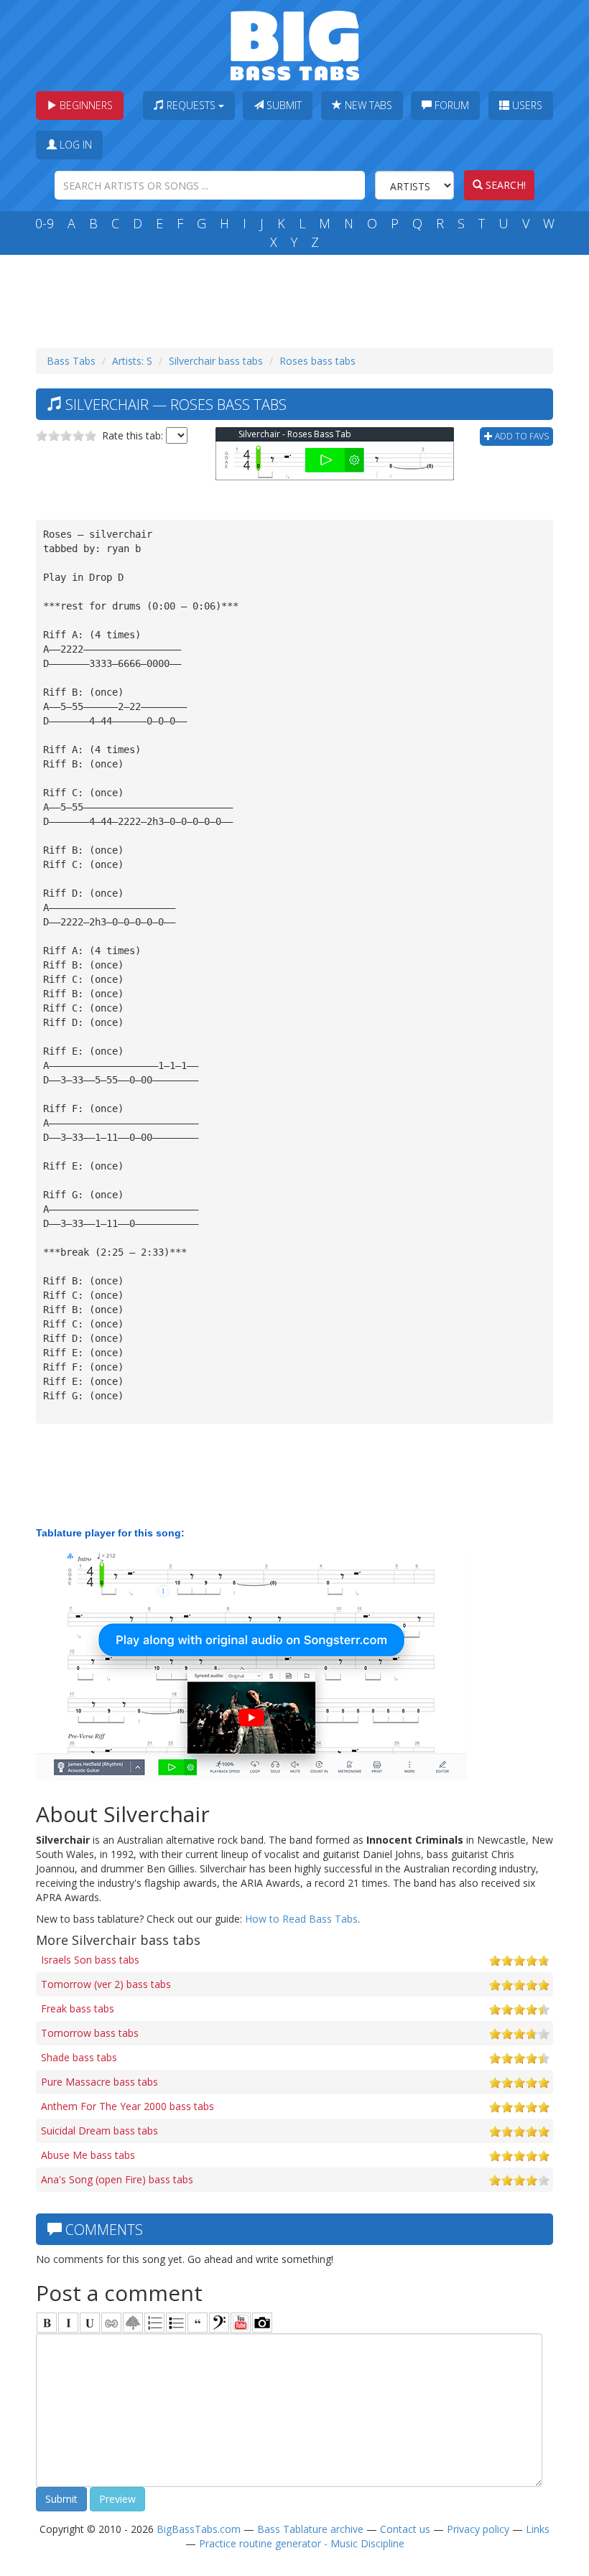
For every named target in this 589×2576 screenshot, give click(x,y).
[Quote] (198, 2323)
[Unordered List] (176, 2323)
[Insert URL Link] (111, 2323)
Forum (450, 105)
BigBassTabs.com (199, 2529)
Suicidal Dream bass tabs (99, 2131)
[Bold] (47, 2323)
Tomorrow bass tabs (90, 2033)
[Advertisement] (297, 298)
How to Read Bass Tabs (301, 1919)
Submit (283, 105)
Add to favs (521, 436)
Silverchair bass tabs (216, 361)
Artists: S (132, 361)
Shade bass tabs (79, 2057)
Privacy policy (478, 2529)
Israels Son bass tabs (90, 1960)
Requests (191, 105)
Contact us (405, 2529)
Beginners (85, 105)
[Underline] (90, 2323)
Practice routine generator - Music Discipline (302, 2543)
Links (538, 2529)
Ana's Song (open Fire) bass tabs (117, 2179)
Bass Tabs (71, 361)
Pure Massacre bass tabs (99, 2082)
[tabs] (219, 2323)
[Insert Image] (133, 2323)
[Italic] (68, 2323)
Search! (504, 185)
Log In (74, 145)
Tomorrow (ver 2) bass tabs (106, 1984)
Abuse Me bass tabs (88, 2155)
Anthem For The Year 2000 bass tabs (127, 2106)
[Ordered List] (154, 2323)
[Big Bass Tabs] (295, 44)
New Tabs (367, 105)
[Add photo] (262, 2323)
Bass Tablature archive (310, 2529)
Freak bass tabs (78, 2008)
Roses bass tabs (317, 361)
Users (526, 105)
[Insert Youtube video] (241, 2323)
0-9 (45, 223)
